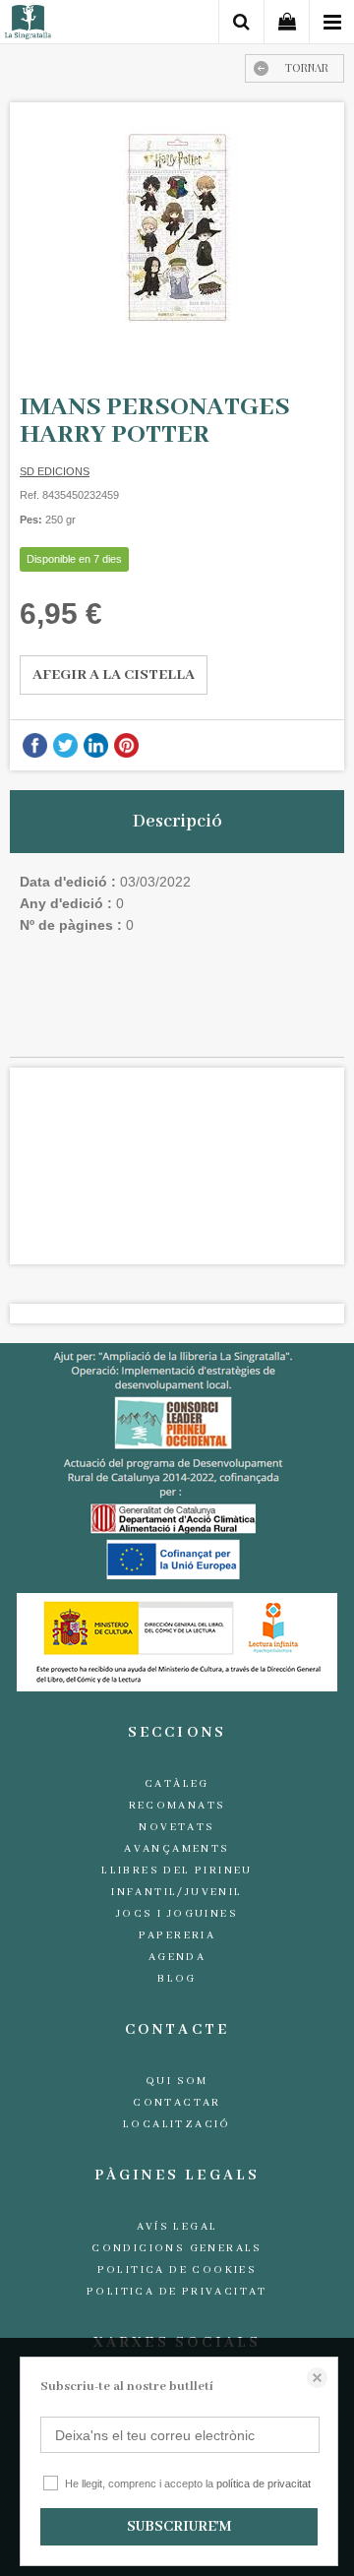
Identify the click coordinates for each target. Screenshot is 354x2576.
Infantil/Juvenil (177, 1892)
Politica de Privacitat (177, 2292)
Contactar (177, 2103)
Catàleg (177, 1784)
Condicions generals (177, 2248)
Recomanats (177, 1806)
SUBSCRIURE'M (179, 2527)
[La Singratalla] (28, 25)
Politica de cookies (177, 2270)
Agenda (177, 1957)
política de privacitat (264, 2484)
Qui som (177, 2081)
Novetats (177, 1827)
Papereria (177, 1935)
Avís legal (177, 2227)
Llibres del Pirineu (177, 1871)
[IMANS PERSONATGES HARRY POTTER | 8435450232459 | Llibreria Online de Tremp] (177, 228)
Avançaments (177, 1849)
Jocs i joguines (177, 1914)
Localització (177, 2124)
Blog (177, 1979)
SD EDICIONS (55, 471)
